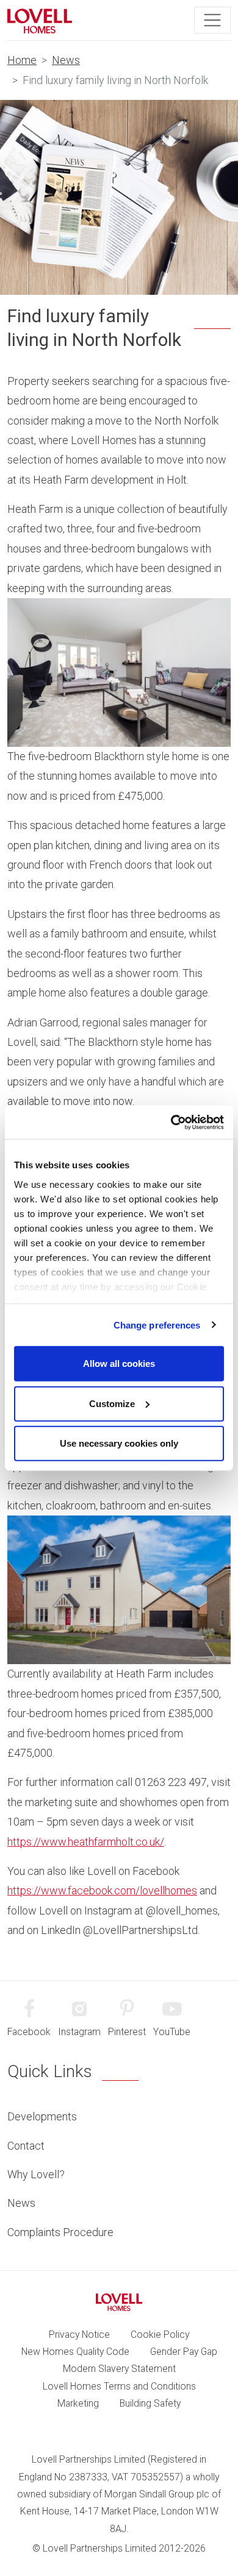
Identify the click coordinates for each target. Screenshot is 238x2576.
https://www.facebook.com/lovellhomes (102, 1890)
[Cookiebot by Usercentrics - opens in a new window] (171, 1122)
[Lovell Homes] (40, 20)
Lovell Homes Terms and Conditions (119, 2386)
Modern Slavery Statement (119, 2369)
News (66, 60)
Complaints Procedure (60, 2232)
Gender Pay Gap (184, 2352)
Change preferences (157, 1325)
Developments (42, 2116)
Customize (112, 1403)
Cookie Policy (160, 2334)
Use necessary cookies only (119, 1443)
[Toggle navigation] (212, 20)
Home (22, 60)
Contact (26, 2146)
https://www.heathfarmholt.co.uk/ (86, 1842)
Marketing (78, 2403)
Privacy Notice (79, 2334)
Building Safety (150, 2403)
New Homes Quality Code (75, 2352)
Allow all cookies (119, 1364)
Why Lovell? (36, 2174)
